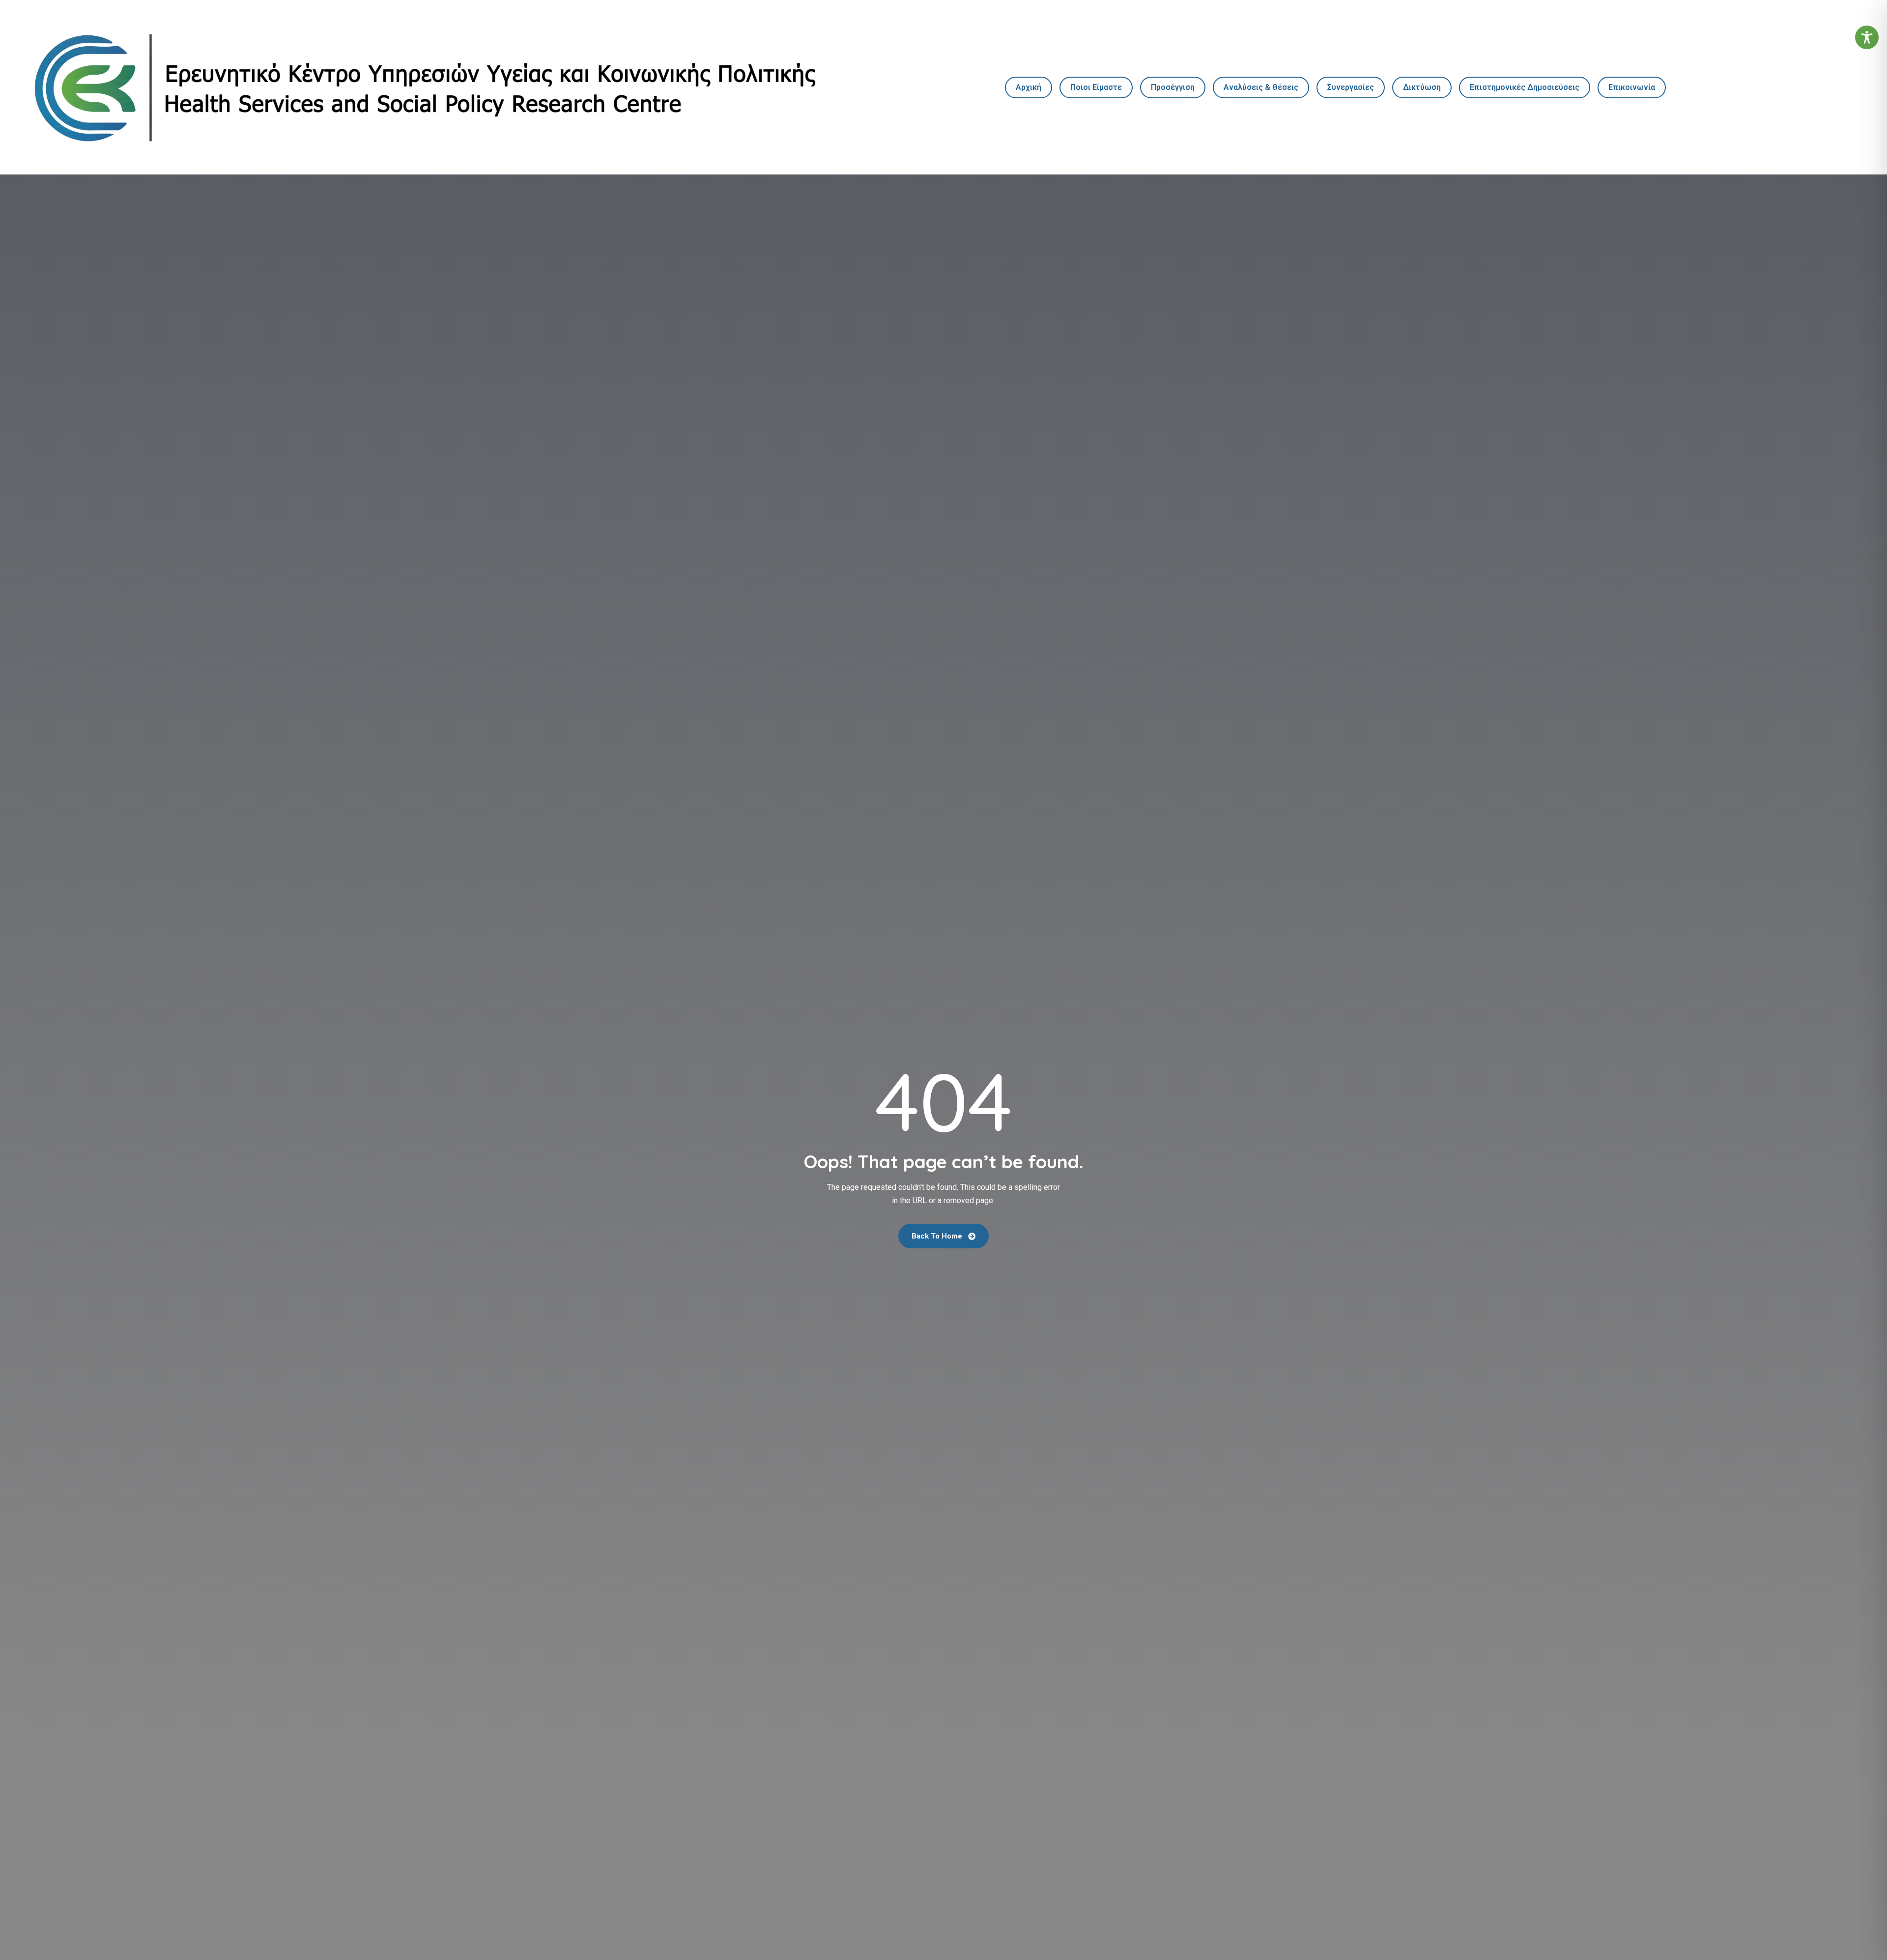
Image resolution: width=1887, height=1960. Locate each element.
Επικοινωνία (1632, 87)
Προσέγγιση (1173, 87)
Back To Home (938, 1236)
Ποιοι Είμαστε (1096, 87)
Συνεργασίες (1351, 87)
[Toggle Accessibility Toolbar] (1867, 37)
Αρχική (1029, 87)
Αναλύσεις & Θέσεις (1261, 87)
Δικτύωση (1422, 87)
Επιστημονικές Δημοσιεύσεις (1525, 87)
